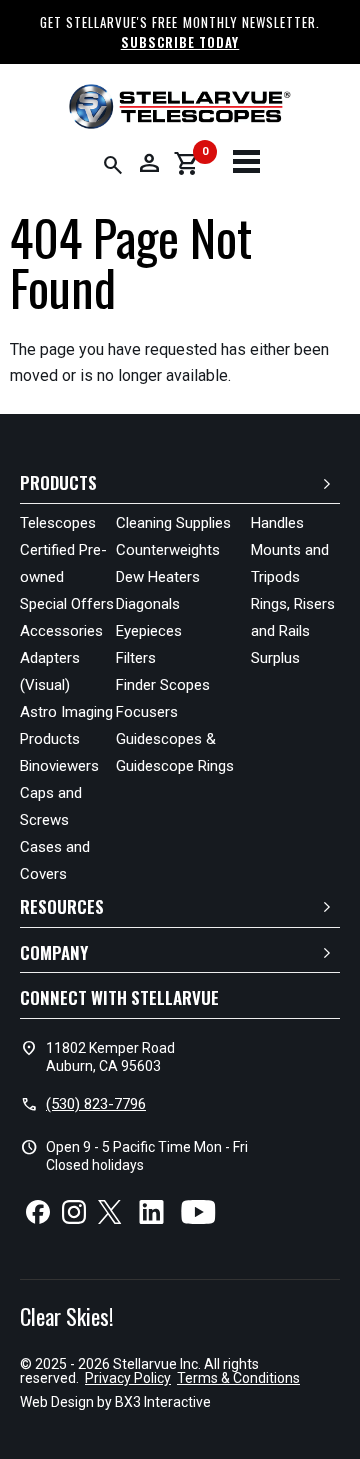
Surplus (275, 658)
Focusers (147, 712)
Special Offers (67, 604)
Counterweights (168, 550)
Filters (136, 658)
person (149, 163)
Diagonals (148, 604)
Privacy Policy (128, 1378)
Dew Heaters (158, 577)
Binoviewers (59, 766)
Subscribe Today (180, 42)
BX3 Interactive (163, 1402)
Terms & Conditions (238, 1378)
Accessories (61, 631)
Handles (277, 523)
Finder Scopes (163, 685)
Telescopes (58, 523)
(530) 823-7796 (96, 1104)
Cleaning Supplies (173, 523)
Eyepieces (149, 631)
